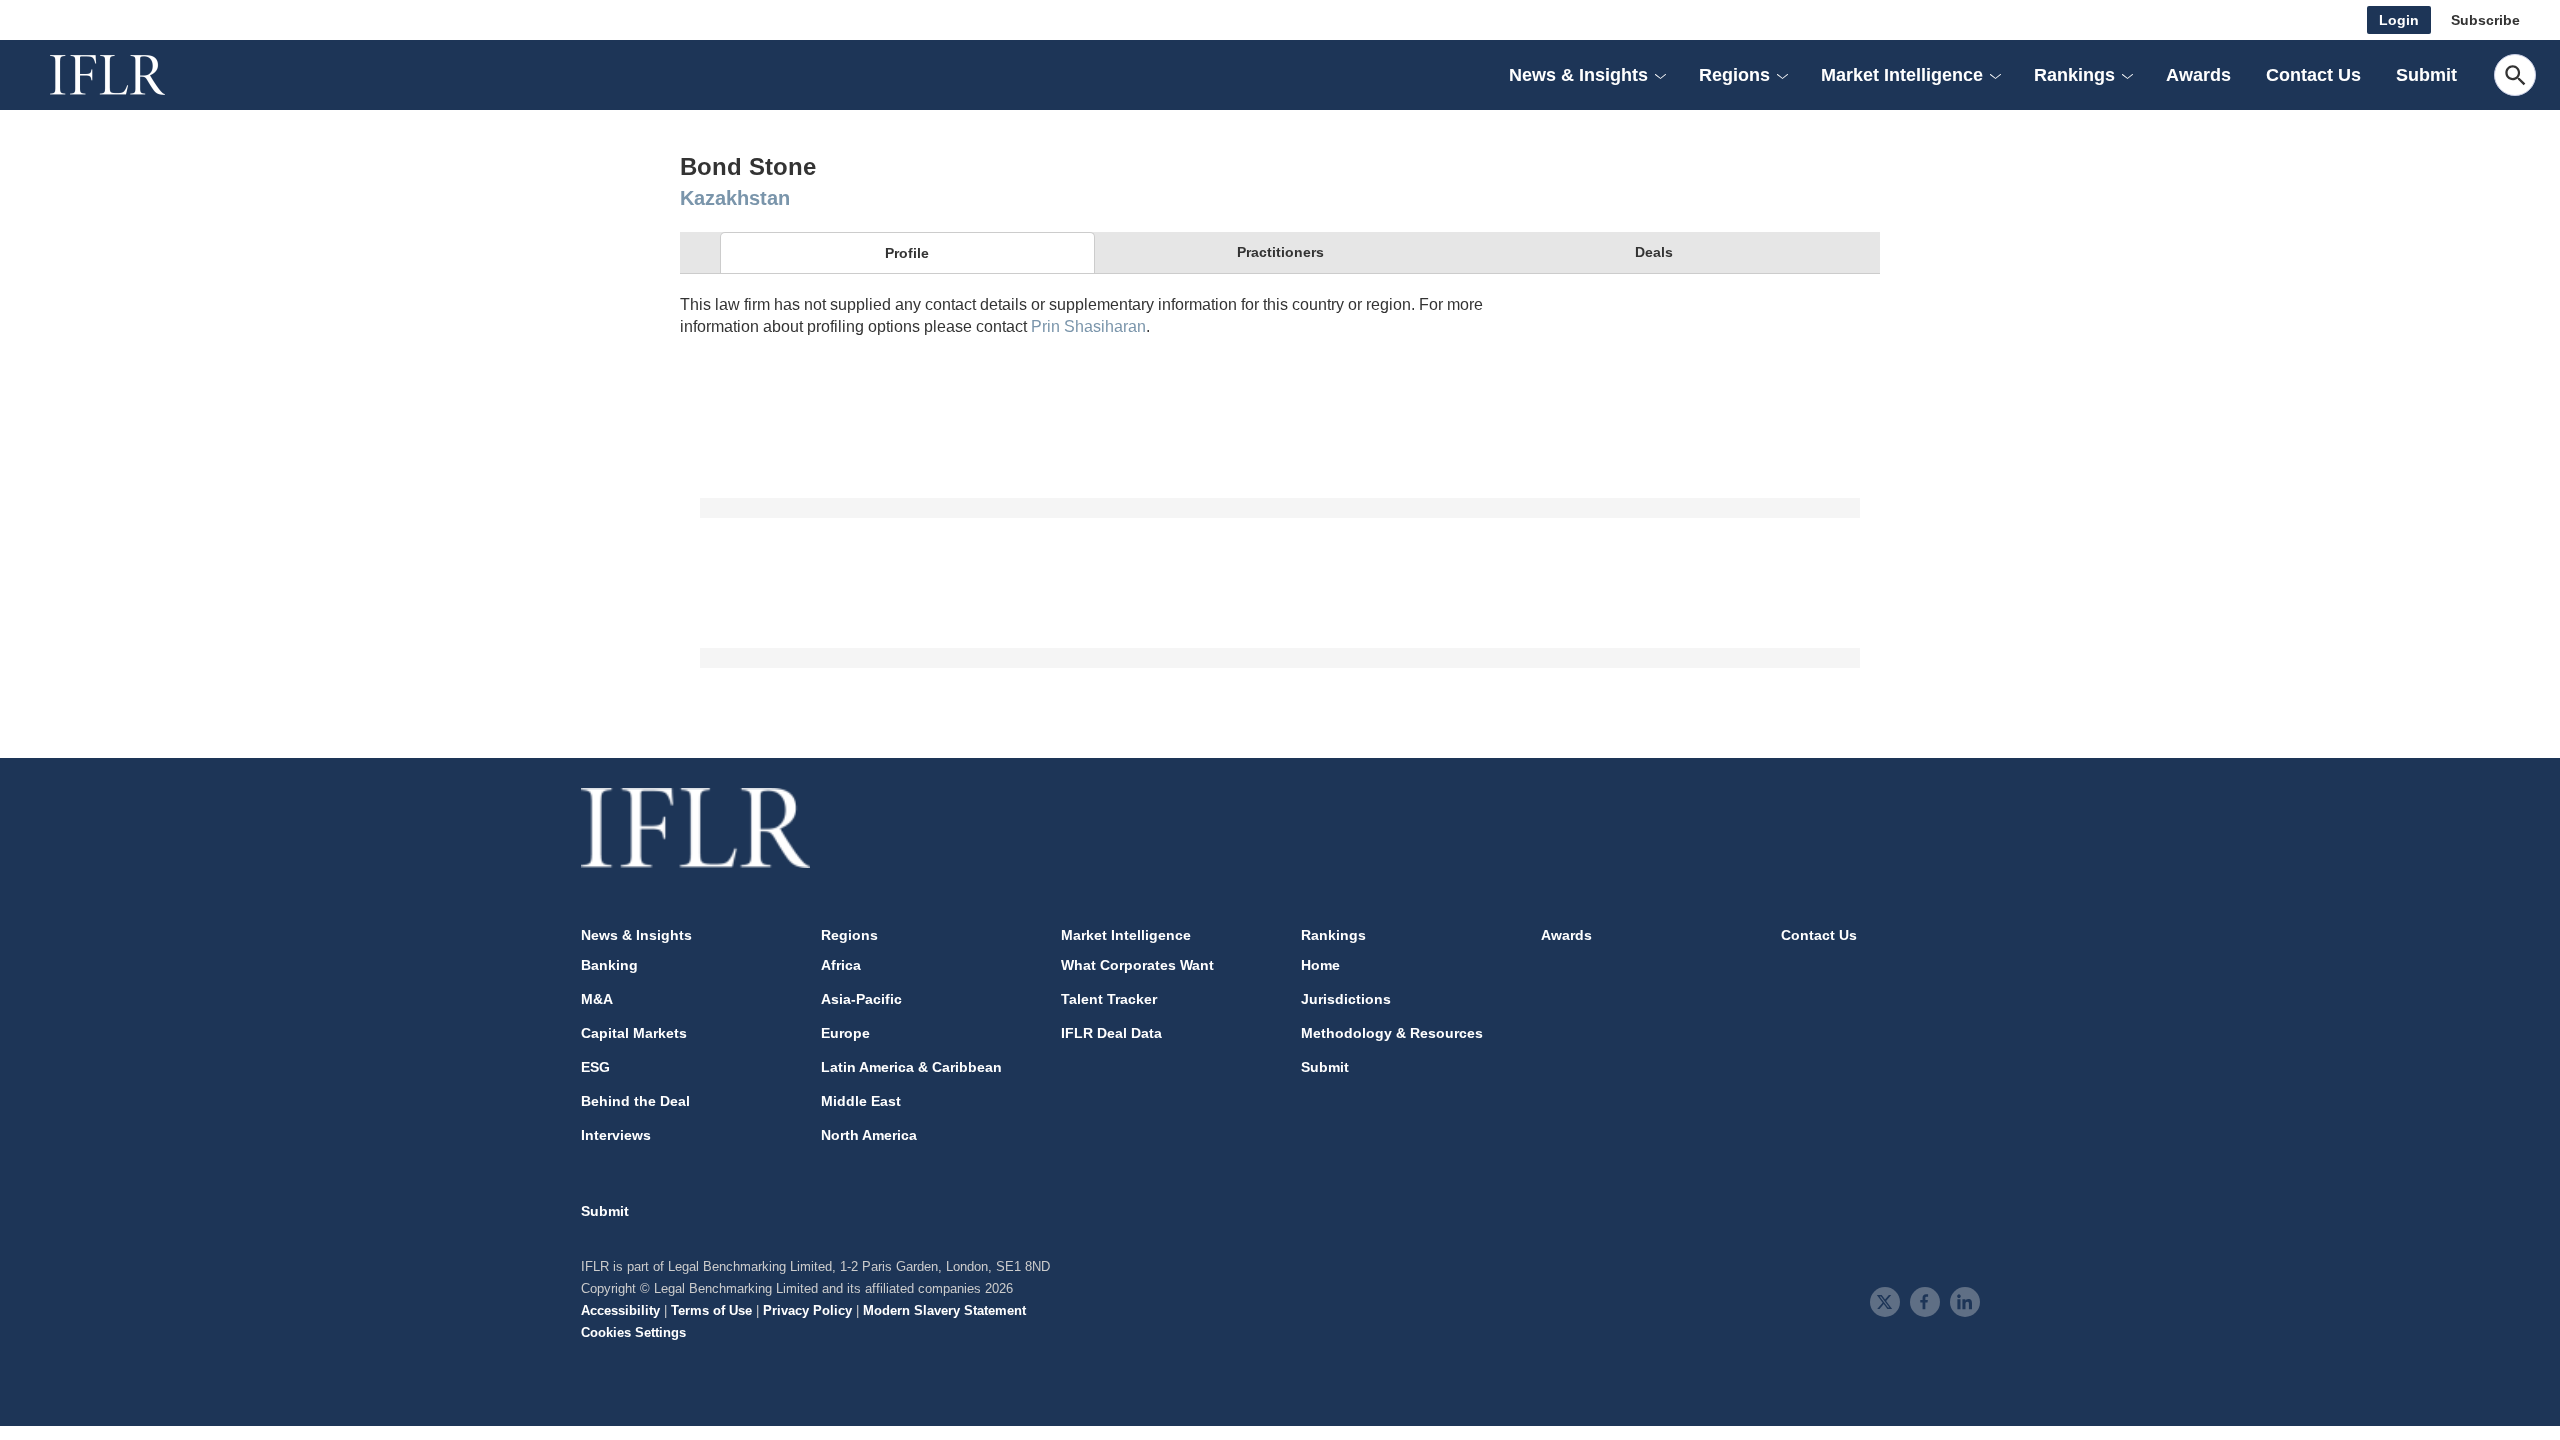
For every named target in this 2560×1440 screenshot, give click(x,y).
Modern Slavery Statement (944, 1310)
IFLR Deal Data (1111, 1033)
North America (869, 1135)
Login (2399, 20)
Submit (2426, 75)
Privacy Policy (807, 1310)
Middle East (861, 1101)
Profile (907, 253)
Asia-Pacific (861, 999)
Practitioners (1280, 252)
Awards (2198, 75)
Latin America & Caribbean (911, 1067)
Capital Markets (634, 1033)
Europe (845, 1033)
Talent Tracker (1109, 999)
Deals (1654, 252)
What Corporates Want (1137, 965)
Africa (841, 965)
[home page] (130, 75)
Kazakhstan (735, 198)
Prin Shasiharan (1088, 326)
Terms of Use (711, 1310)
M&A (597, 999)
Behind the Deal (635, 1101)
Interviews (616, 1135)
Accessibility (620, 1310)
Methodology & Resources (1392, 1033)
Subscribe (2485, 20)
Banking (609, 965)
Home (1320, 965)
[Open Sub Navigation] (1660, 75)
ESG (595, 1067)
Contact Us (2313, 75)
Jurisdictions (1346, 999)
